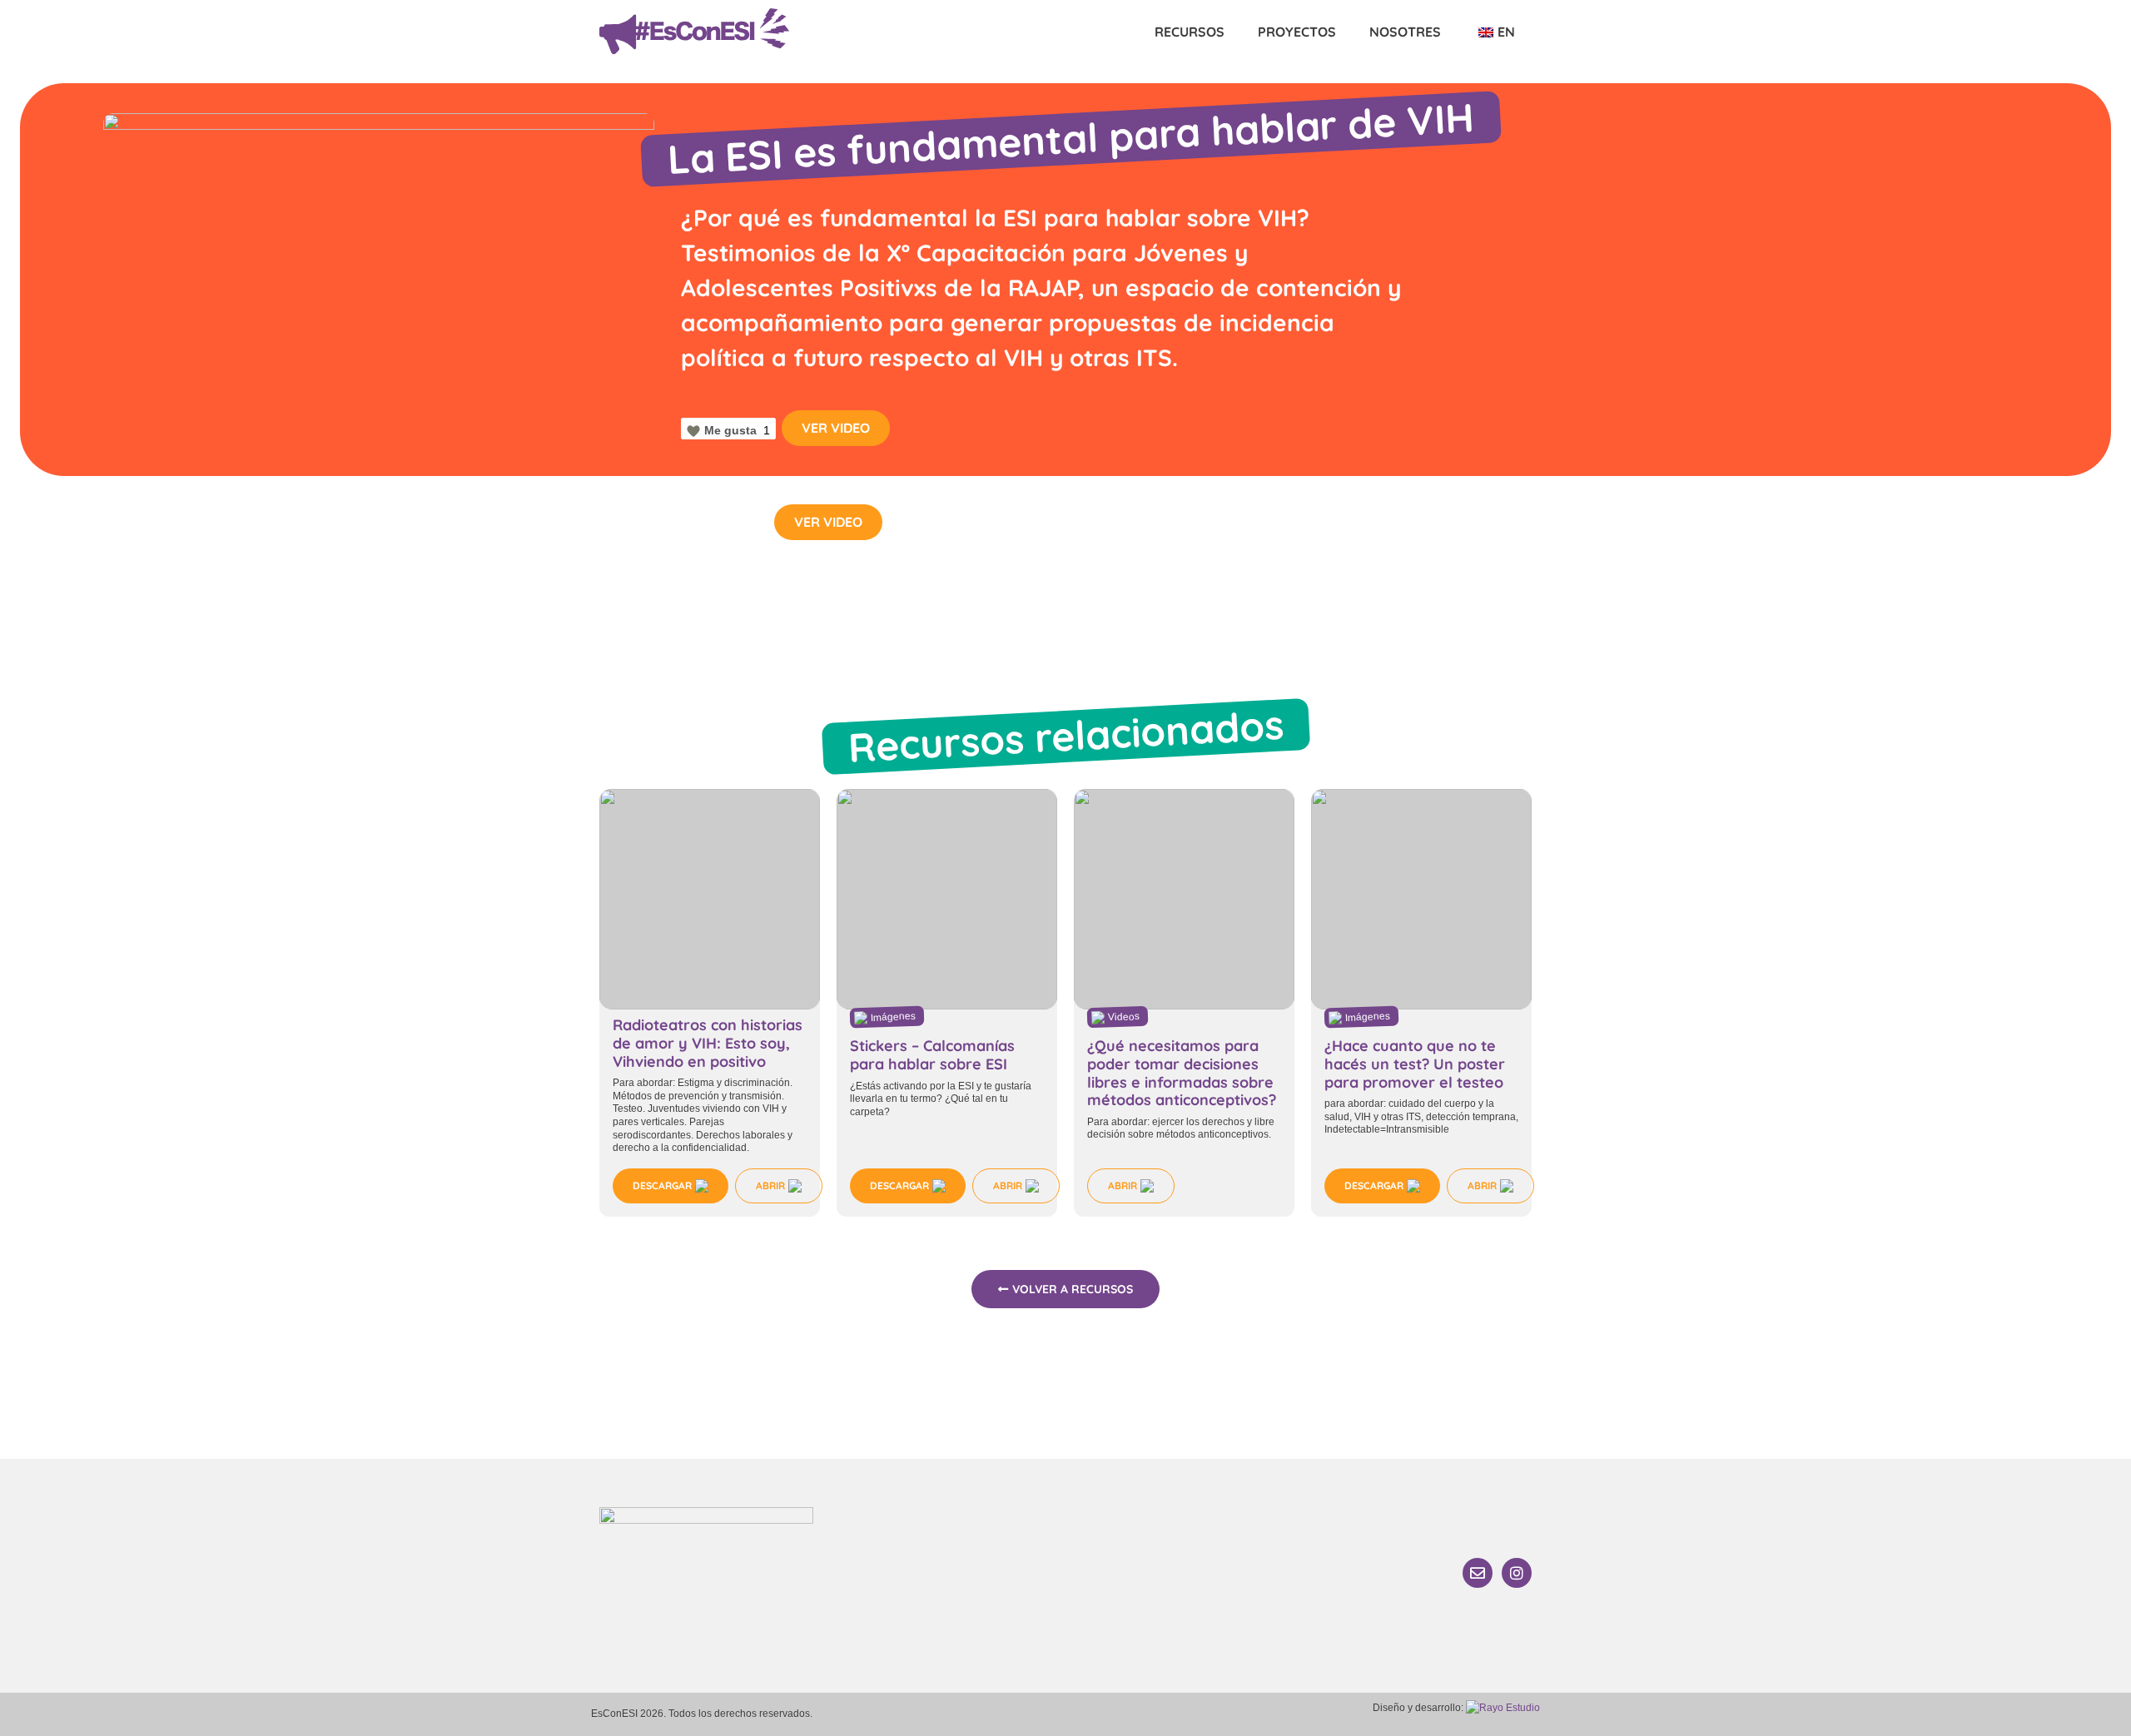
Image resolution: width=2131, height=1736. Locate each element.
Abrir (770, 1185)
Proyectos (1297, 32)
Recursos (1190, 32)
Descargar (662, 1185)
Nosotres (1405, 32)
